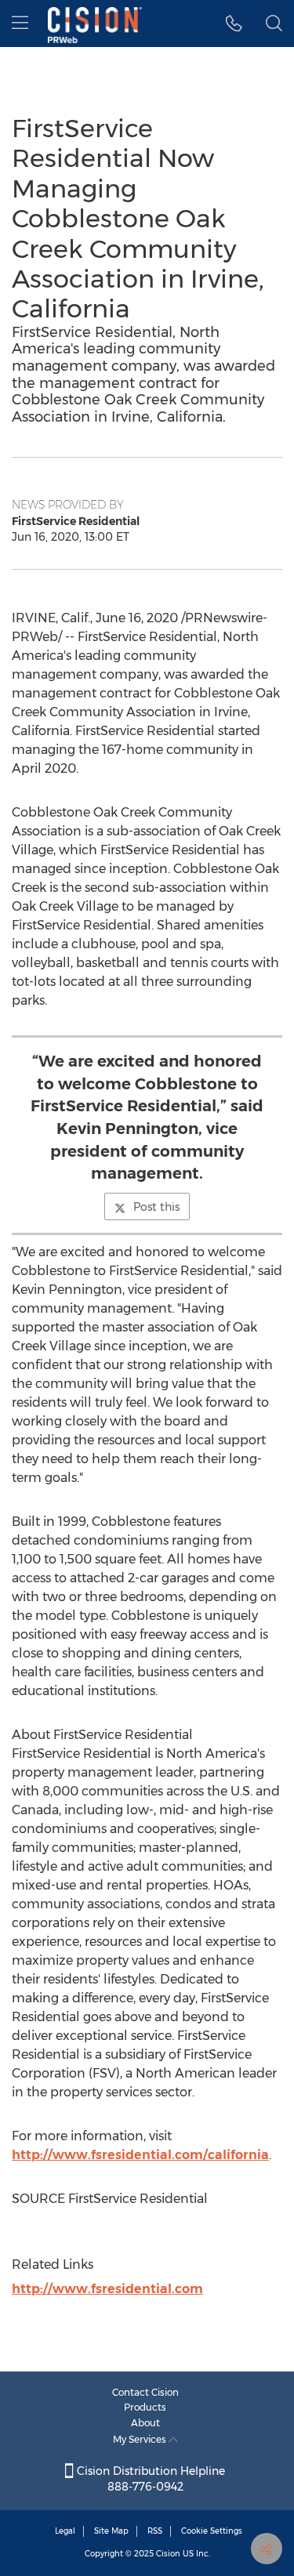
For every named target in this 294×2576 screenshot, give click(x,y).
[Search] (274, 24)
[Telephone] (234, 24)
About (145, 2423)
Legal (65, 2531)
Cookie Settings (212, 2531)
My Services (141, 2439)
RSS (155, 2531)
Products (145, 2407)
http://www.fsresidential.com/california (140, 2155)
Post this (156, 1207)
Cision (168, 2554)
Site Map (111, 2531)
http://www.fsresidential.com (107, 2289)
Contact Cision (145, 2392)
